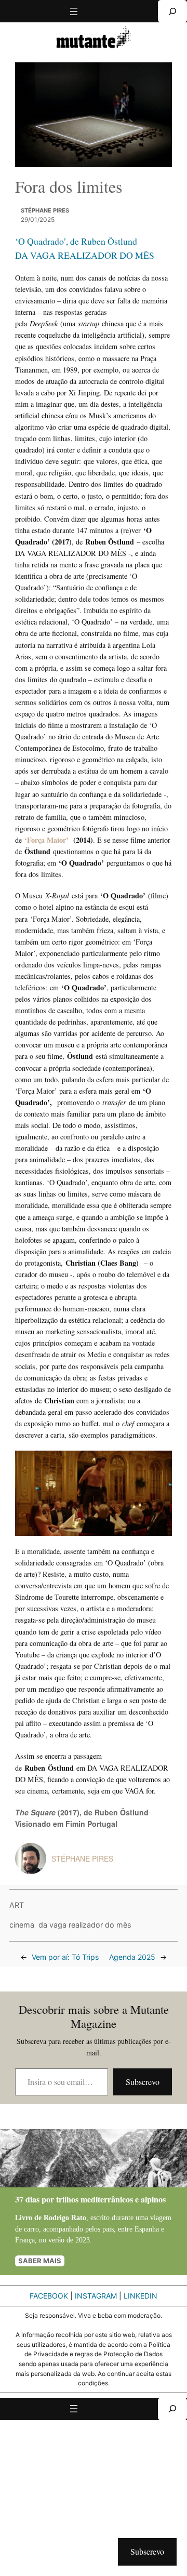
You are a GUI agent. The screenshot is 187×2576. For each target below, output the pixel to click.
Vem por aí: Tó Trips (65, 1957)
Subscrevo (143, 2082)
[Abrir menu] (74, 11)
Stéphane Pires (45, 210)
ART (17, 1905)
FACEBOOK (49, 2296)
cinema (22, 1925)
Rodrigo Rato (65, 2218)
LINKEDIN (141, 2296)
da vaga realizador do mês (85, 1925)
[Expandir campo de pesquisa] (172, 11)
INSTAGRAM (96, 2296)
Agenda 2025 (132, 1957)
